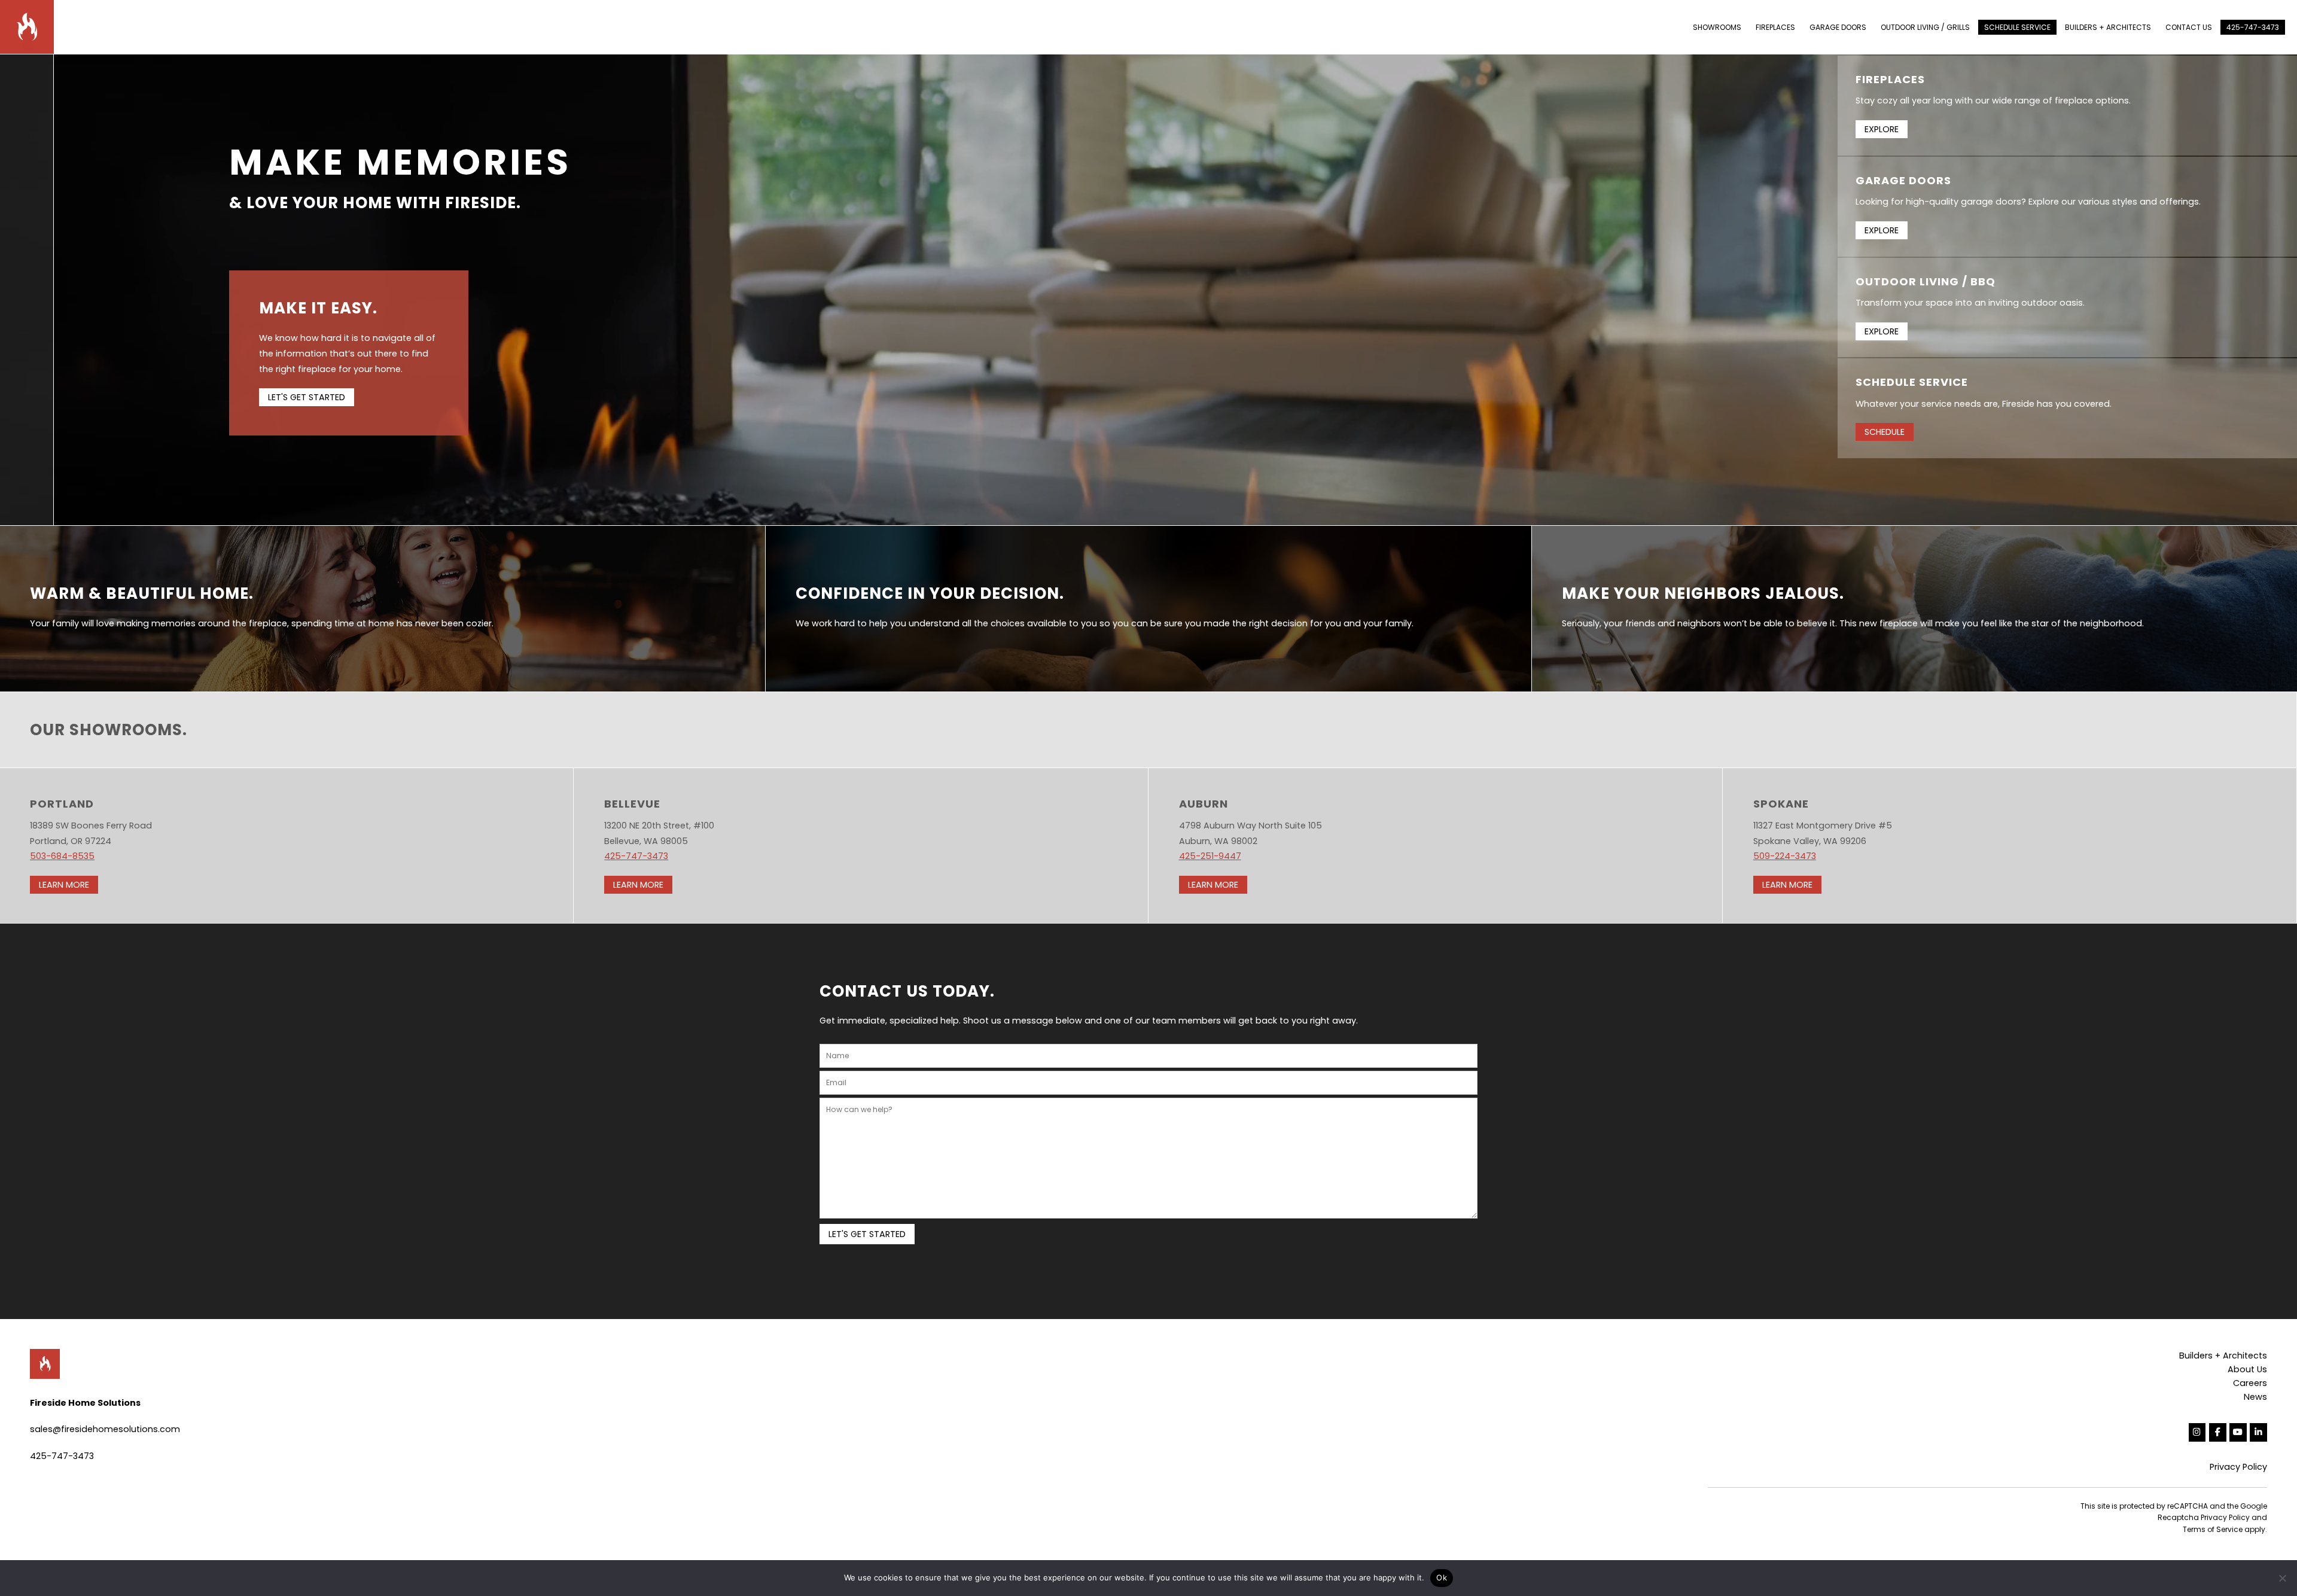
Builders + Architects (2223, 1356)
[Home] (33, 26)
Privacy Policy (2238, 1467)
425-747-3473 (2253, 27)
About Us (2247, 1369)
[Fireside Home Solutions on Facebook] (2218, 1432)
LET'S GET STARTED (307, 397)
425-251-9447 (1210, 856)
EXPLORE (1882, 129)
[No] (2282, 1578)
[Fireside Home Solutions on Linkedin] (2258, 1432)
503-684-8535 (62, 856)
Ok (1442, 1577)
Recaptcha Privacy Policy (2204, 1517)
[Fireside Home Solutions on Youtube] (2238, 1432)
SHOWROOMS (1717, 27)
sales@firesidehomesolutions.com (105, 1429)
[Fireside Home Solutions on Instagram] (2197, 1432)
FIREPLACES (1775, 27)
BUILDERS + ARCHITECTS (2108, 27)
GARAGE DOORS (1838, 27)
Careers (2250, 1383)
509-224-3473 (1785, 856)
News (2255, 1397)
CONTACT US (2189, 27)
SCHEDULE (1885, 432)
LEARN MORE (64, 885)
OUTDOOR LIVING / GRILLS (1925, 27)
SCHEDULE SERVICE (2017, 27)
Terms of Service (2213, 1529)
